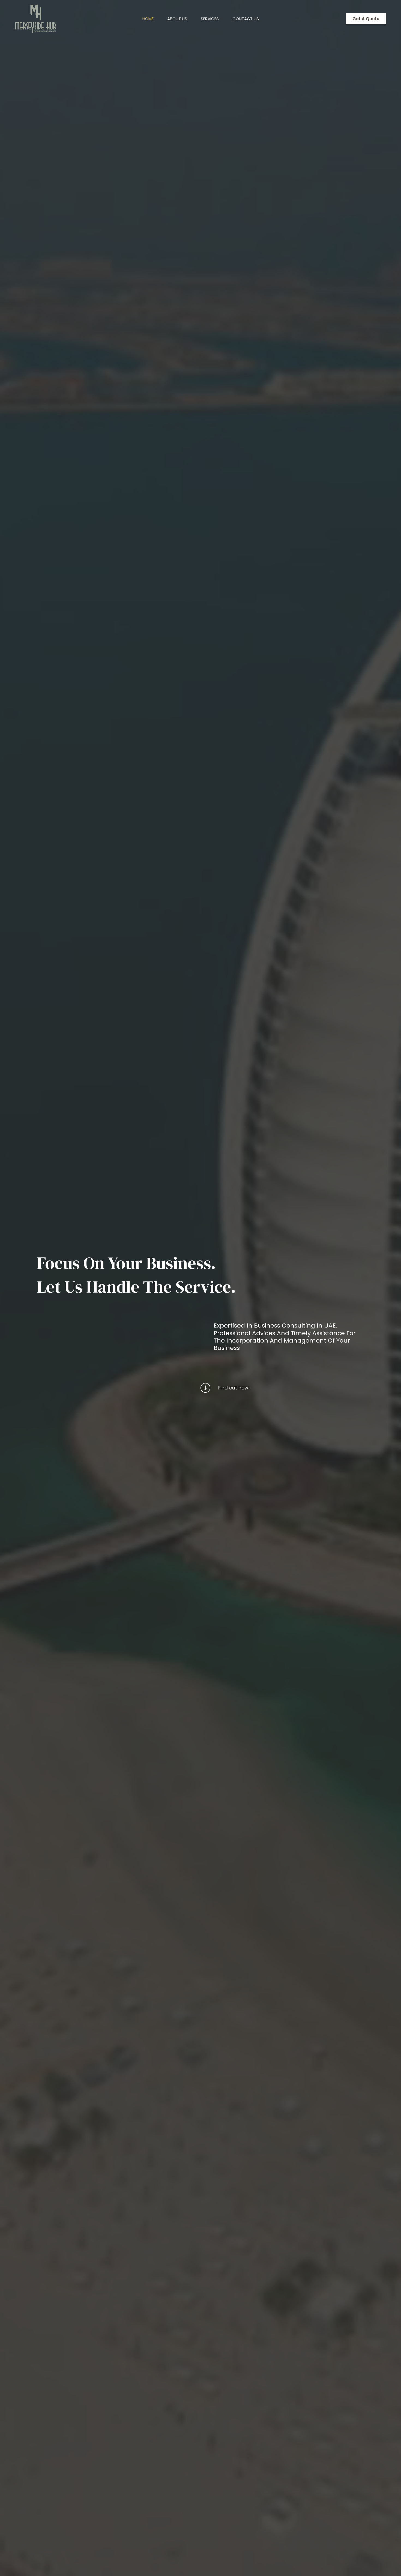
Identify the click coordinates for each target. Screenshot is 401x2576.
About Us (177, 19)
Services (210, 19)
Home (148, 19)
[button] (366, 19)
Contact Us (246, 19)
